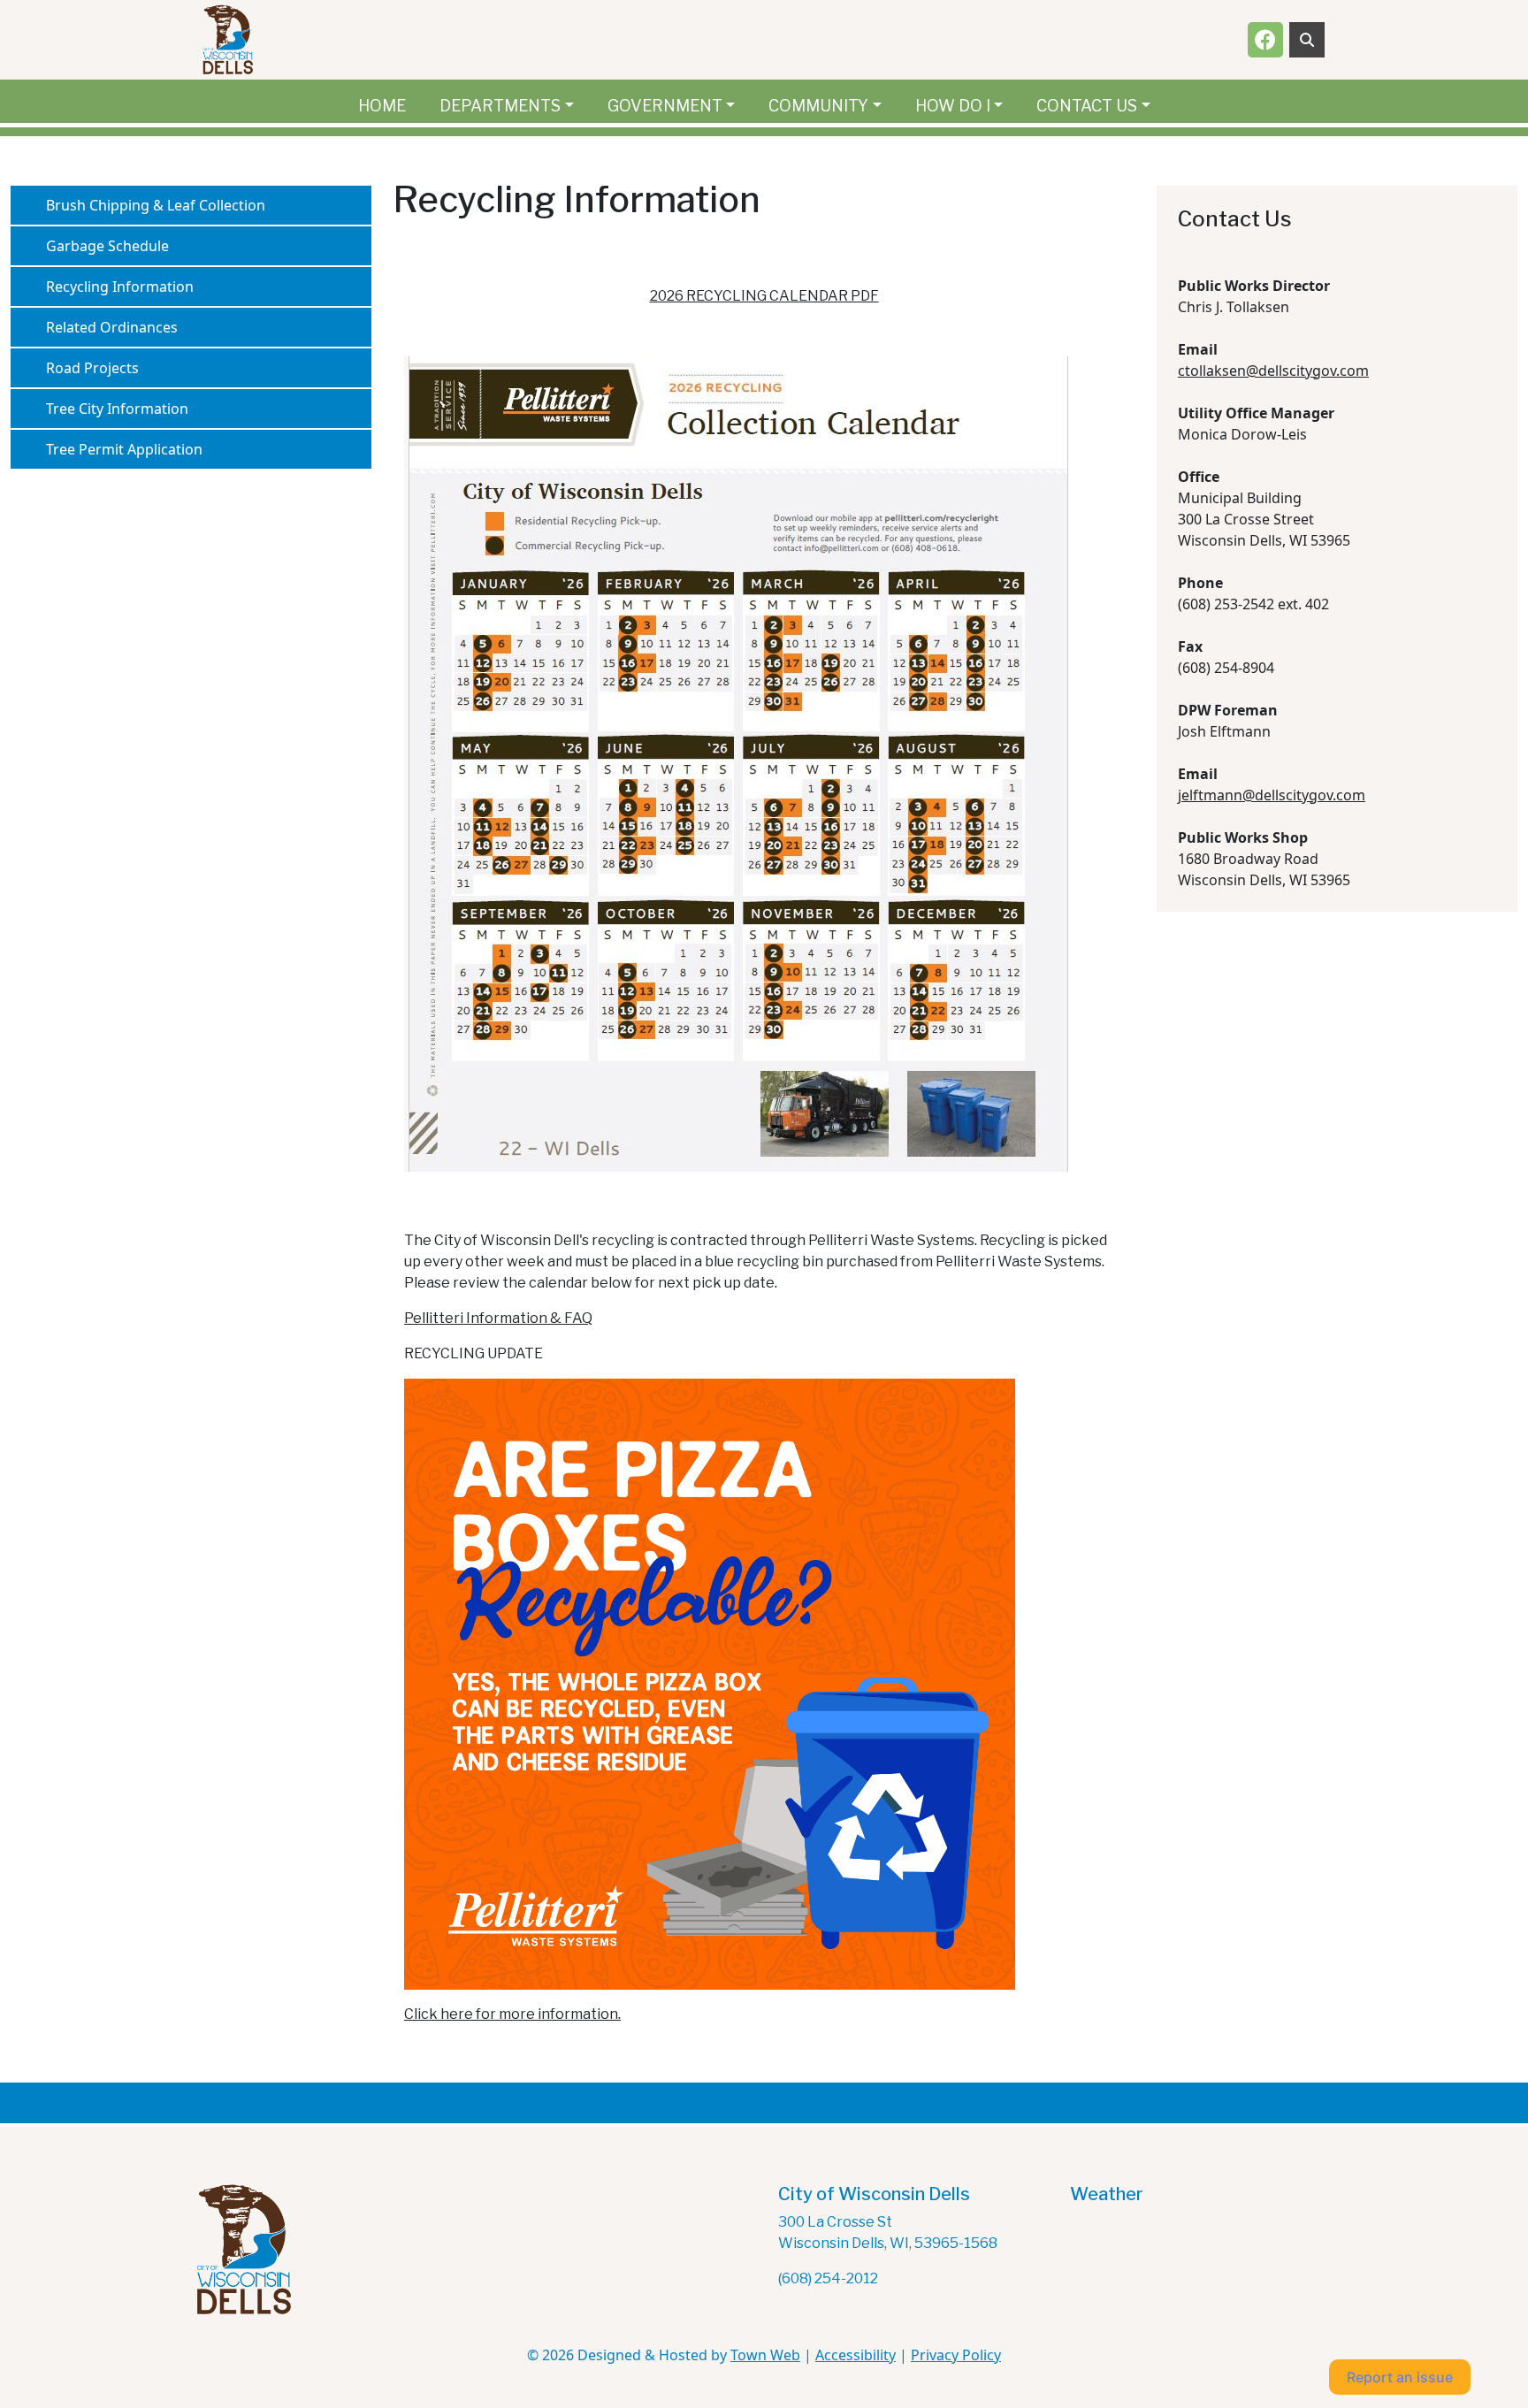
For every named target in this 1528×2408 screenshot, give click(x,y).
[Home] (228, 40)
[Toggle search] (1307, 40)
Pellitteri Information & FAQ (498, 1318)
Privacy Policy (956, 2355)
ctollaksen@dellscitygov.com (1273, 371)
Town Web (765, 2355)
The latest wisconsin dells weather (1158, 2275)
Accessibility (856, 2355)
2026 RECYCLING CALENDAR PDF (764, 296)
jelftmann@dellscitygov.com (1272, 795)
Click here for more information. (512, 2014)
